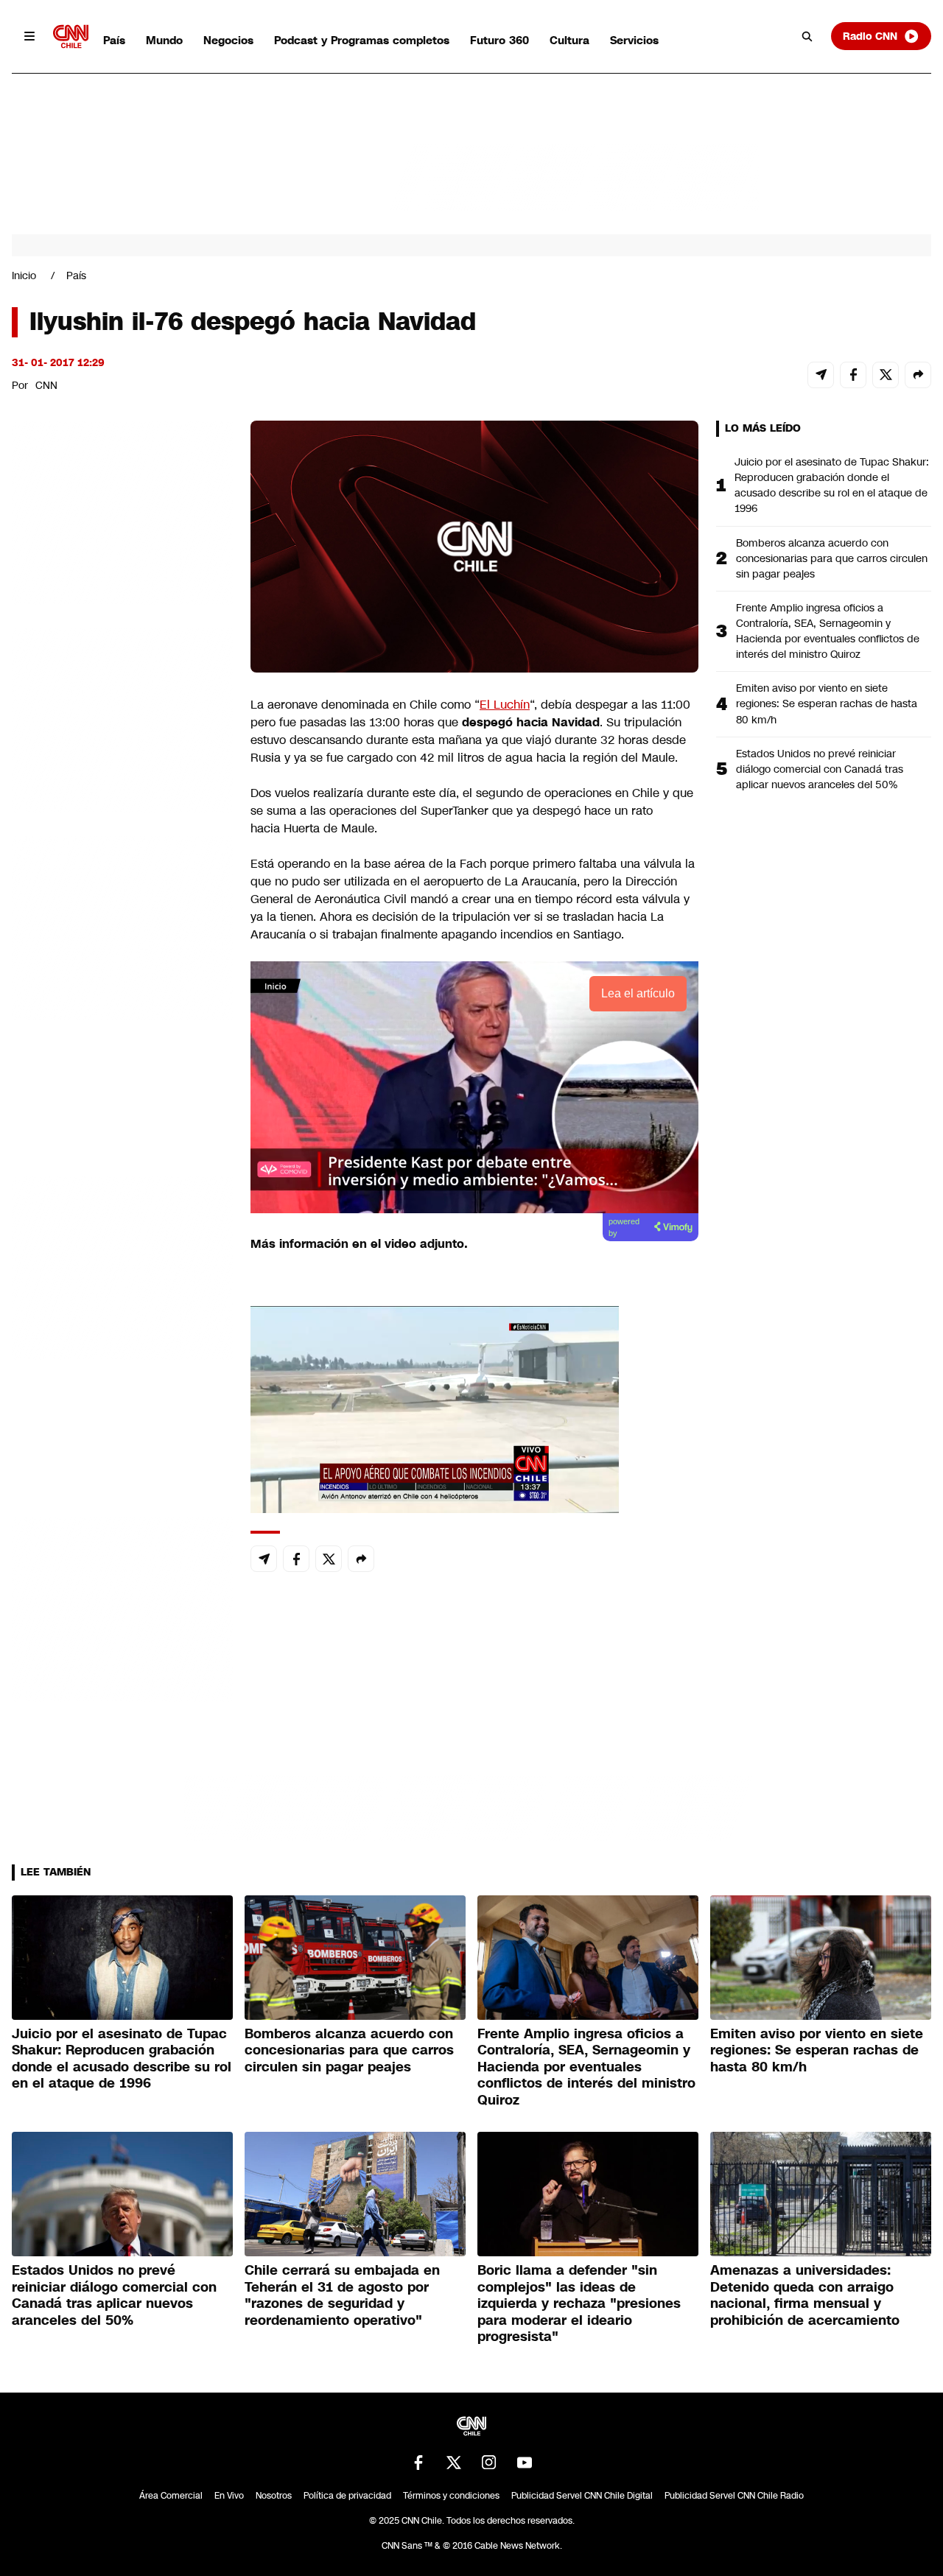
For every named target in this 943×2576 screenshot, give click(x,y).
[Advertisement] (122, 1265)
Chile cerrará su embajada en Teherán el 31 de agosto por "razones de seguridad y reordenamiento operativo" (342, 2295)
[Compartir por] (918, 375)
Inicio (24, 276)
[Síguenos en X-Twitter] (454, 2463)
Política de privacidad (347, 2496)
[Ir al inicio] (71, 36)
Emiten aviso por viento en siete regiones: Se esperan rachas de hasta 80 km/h (827, 703)
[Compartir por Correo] (821, 375)
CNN (46, 385)
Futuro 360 (499, 40)
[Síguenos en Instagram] (489, 2463)
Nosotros (274, 2496)
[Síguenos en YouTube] (525, 2463)
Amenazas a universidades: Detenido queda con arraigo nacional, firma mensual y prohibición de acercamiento (805, 2295)
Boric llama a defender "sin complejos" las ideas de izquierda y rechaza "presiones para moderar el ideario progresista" (579, 2303)
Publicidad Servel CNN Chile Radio (734, 2496)
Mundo (164, 40)
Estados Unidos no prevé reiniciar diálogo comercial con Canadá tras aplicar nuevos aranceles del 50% (820, 769)
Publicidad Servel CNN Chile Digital (582, 2496)
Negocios (228, 40)
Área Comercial (171, 2496)
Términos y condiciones (451, 2496)
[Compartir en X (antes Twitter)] (886, 375)
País (114, 40)
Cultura (569, 40)
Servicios (634, 40)
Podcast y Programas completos (362, 40)
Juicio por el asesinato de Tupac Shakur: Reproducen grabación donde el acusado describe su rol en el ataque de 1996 (832, 485)
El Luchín (505, 705)
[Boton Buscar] (807, 36)
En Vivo (229, 2496)
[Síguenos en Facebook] (418, 2463)
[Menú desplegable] (29, 36)
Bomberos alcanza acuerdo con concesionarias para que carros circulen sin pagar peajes (832, 558)
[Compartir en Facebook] (853, 375)
